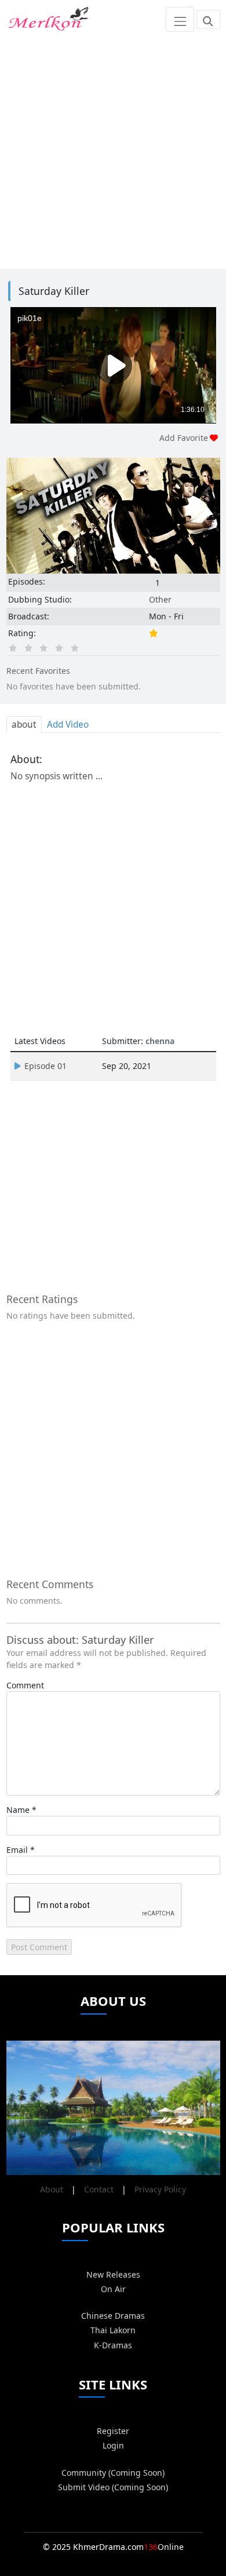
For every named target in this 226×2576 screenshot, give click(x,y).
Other (160, 599)
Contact (99, 2189)
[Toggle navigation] (180, 19)
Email (17, 1850)
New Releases (113, 2274)
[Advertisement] (113, 152)
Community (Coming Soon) (113, 2473)
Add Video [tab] (68, 725)
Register (113, 2431)
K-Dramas (113, 2345)
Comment (25, 1685)
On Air (113, 2289)
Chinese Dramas (113, 2316)
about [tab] (24, 725)
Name (18, 1810)
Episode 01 (45, 1066)
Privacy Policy (160, 2189)
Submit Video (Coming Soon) (113, 2487)
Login (113, 2445)
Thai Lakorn (113, 2330)
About (52, 2189)
